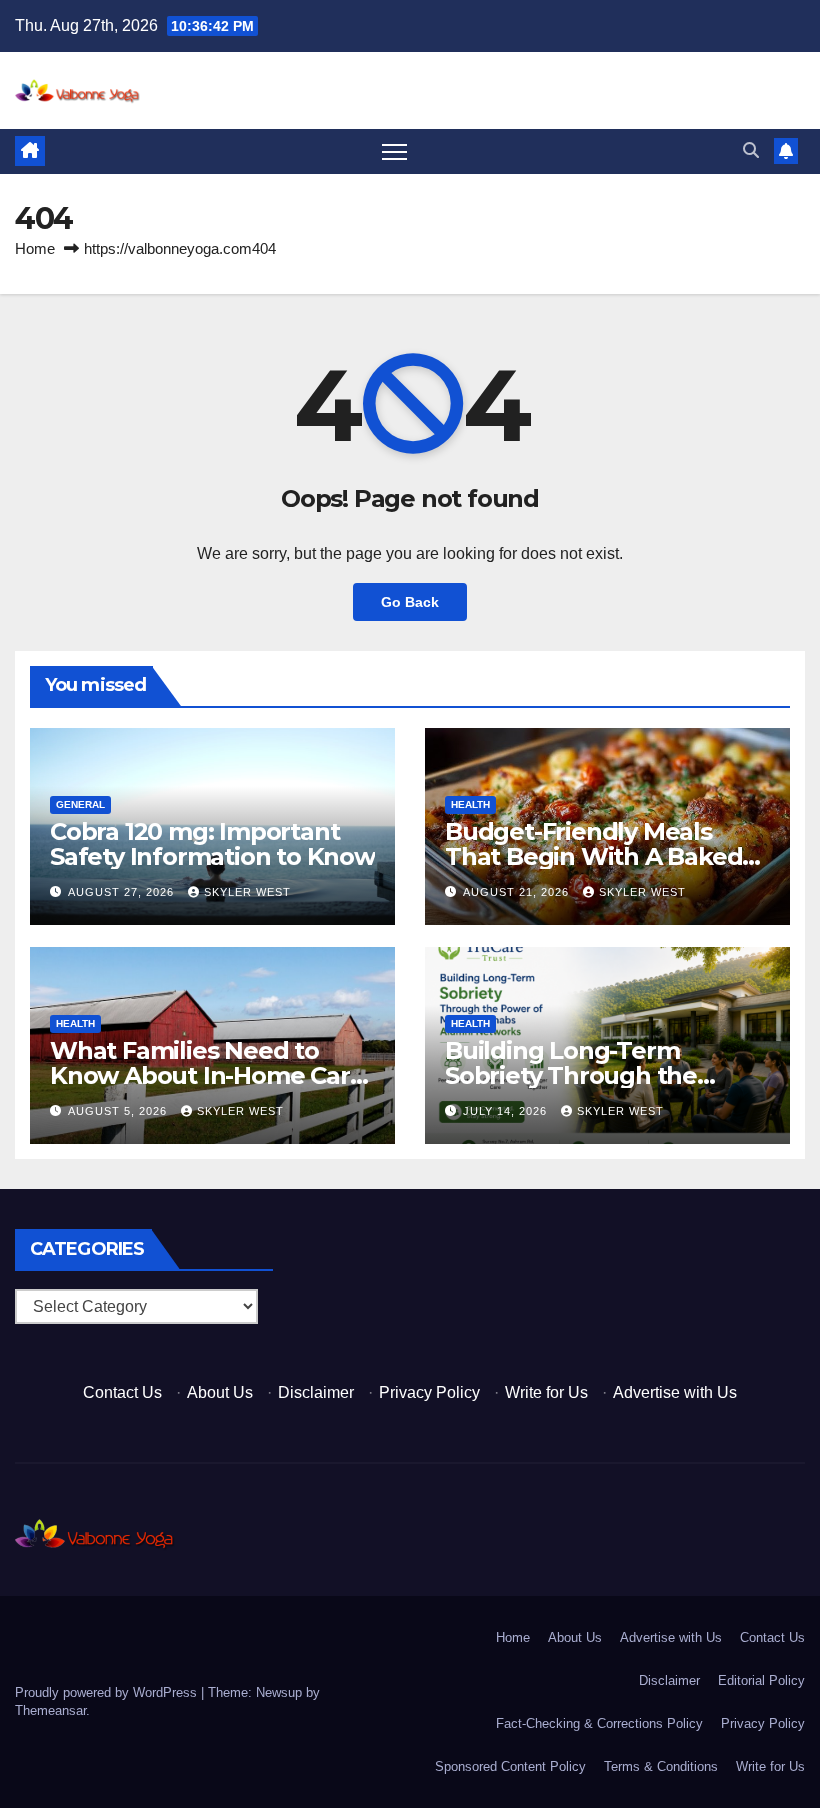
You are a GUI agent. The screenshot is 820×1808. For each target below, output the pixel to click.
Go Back (410, 602)
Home (35, 248)
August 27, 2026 (123, 892)
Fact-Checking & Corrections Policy (599, 1723)
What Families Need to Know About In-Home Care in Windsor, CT (207, 1075)
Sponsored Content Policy (510, 1766)
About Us (220, 1392)
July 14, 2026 (507, 1111)
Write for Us (546, 1392)
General (80, 804)
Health (470, 804)
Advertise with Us (675, 1392)
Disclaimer (316, 1392)
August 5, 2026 (119, 1111)
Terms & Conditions (661, 1766)
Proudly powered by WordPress (108, 1692)
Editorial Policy (761, 1680)
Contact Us (122, 1392)
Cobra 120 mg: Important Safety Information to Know (212, 844)
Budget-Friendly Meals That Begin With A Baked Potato (593, 856)
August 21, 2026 (518, 892)
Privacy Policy (429, 1392)
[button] (751, 150)
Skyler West (247, 892)
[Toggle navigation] (394, 151)
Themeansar (50, 1710)
